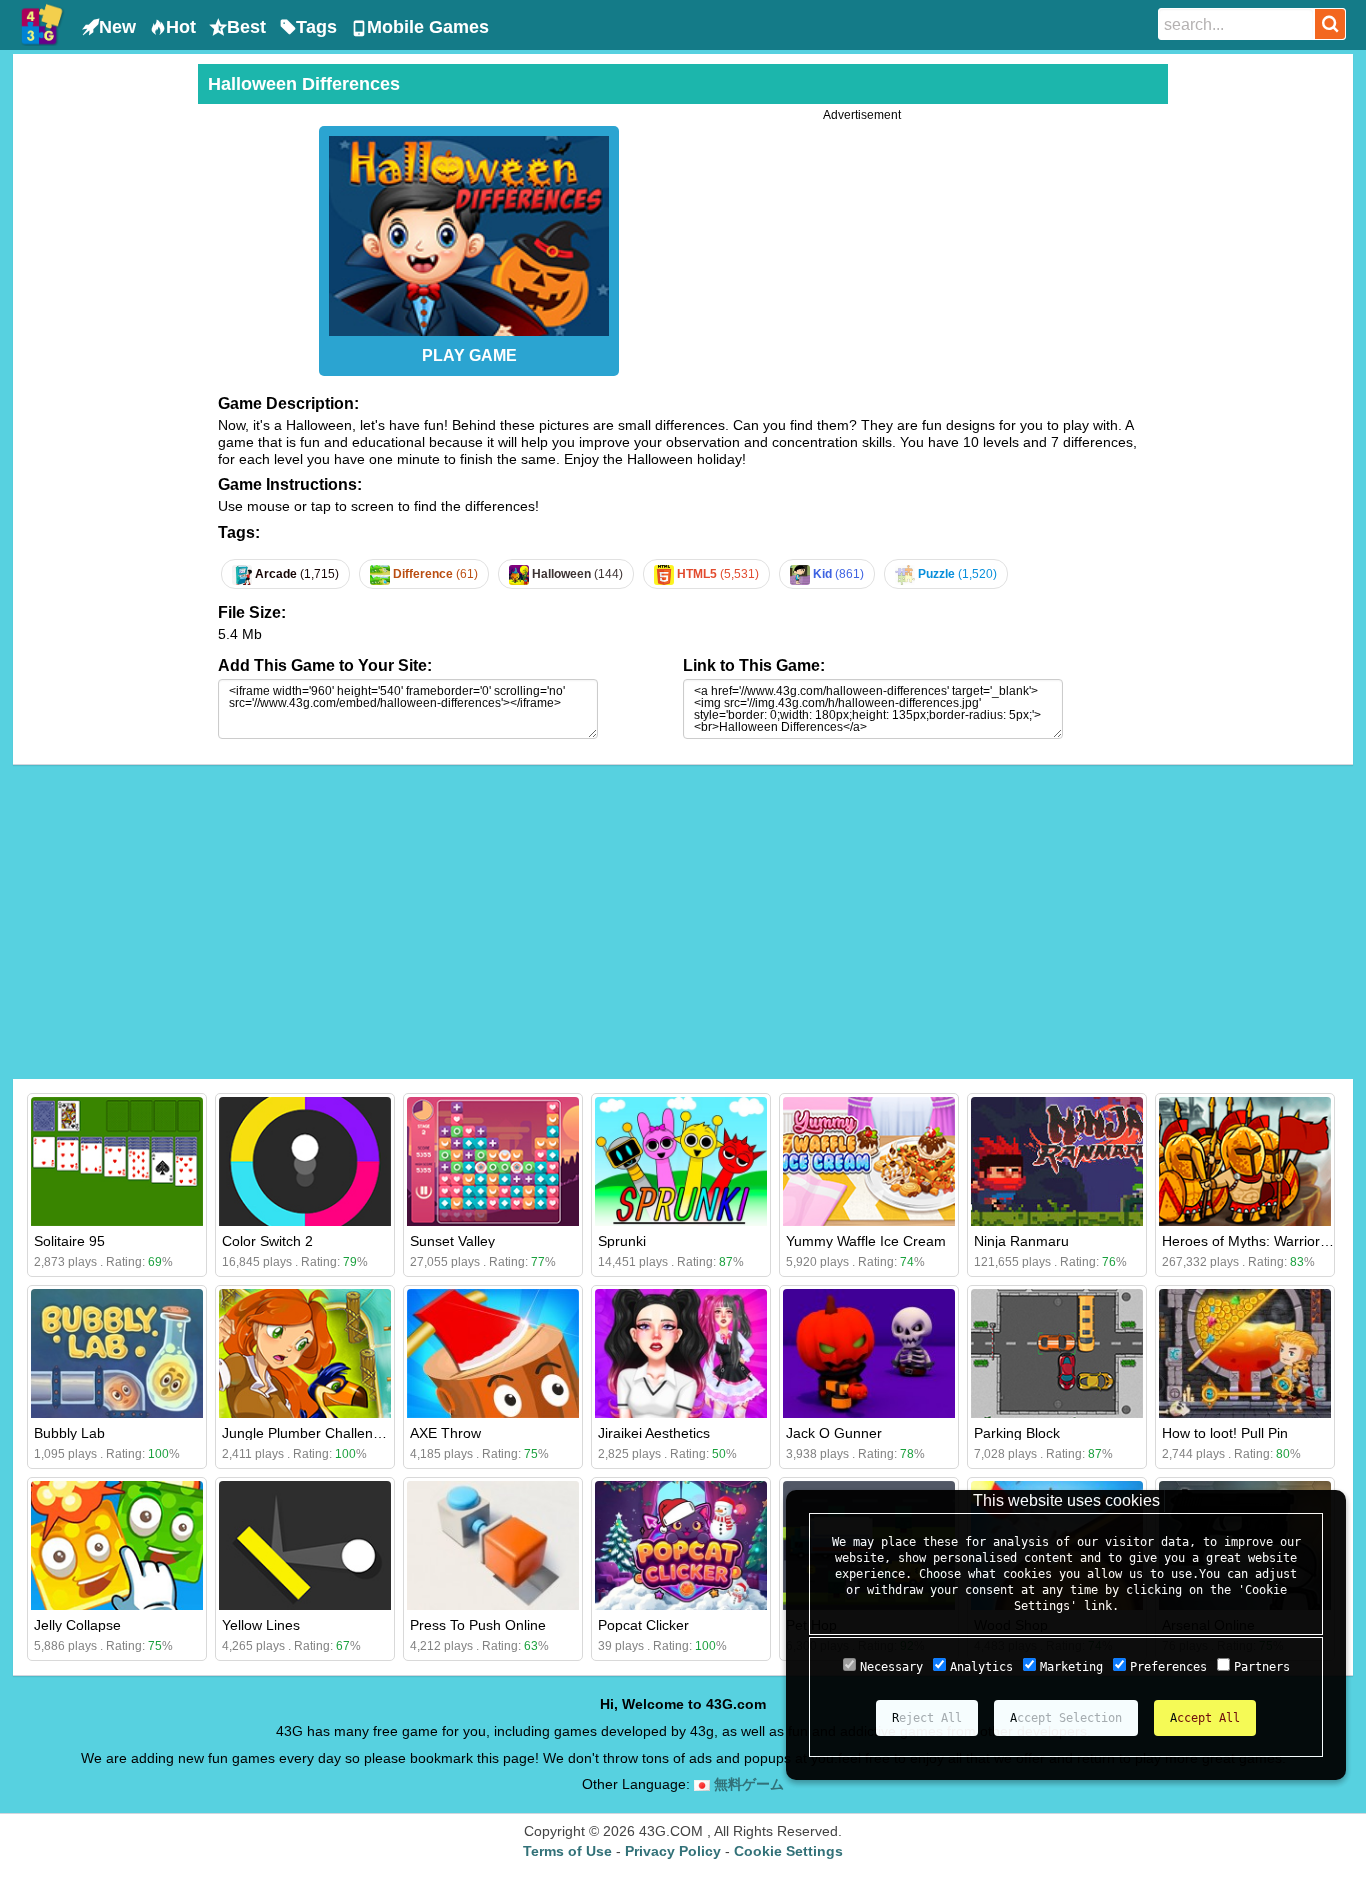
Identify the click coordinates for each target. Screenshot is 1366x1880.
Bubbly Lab (69, 1433)
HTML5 (716, 574)
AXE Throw (445, 1433)
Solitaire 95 (69, 1241)
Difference (434, 574)
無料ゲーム (747, 1784)
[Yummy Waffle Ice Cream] (869, 1161)
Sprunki (622, 1241)
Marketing (1071, 1667)
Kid (837, 574)
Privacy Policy (673, 1851)
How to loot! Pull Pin (1225, 1433)
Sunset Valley (452, 1241)
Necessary (891, 1667)
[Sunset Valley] (493, 1161)
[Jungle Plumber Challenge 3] (305, 1353)
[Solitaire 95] (117, 1161)
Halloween (576, 574)
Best (246, 27)
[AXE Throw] (493, 1353)
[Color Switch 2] (305, 1161)
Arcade (295, 574)
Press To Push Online (478, 1625)
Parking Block (1017, 1433)
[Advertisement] (103, 364)
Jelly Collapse (77, 1625)
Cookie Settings (788, 1851)
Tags (316, 27)
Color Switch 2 (267, 1241)
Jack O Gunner (834, 1433)
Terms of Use (567, 1851)
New (117, 27)
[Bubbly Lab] (117, 1353)
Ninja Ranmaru (1021, 1241)
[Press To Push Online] (493, 1545)
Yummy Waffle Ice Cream (866, 1241)
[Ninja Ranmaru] (1057, 1161)
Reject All (927, 1718)
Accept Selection (1066, 1718)
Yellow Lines (261, 1625)
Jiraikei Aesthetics (654, 1433)
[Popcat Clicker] (681, 1545)
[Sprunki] (681, 1161)
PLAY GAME (469, 355)
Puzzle (956, 574)
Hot (181, 27)
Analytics (981, 1667)
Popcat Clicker (643, 1625)
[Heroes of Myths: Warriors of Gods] (1245, 1161)
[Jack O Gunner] (869, 1353)
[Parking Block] (1057, 1353)
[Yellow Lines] (305, 1545)
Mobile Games (428, 27)
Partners (1262, 1667)
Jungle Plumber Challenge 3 (311, 1433)
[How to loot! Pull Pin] (1245, 1353)
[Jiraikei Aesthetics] (681, 1353)
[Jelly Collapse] (117, 1545)
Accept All (1205, 1718)
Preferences (1168, 1667)
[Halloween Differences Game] (469, 231)
